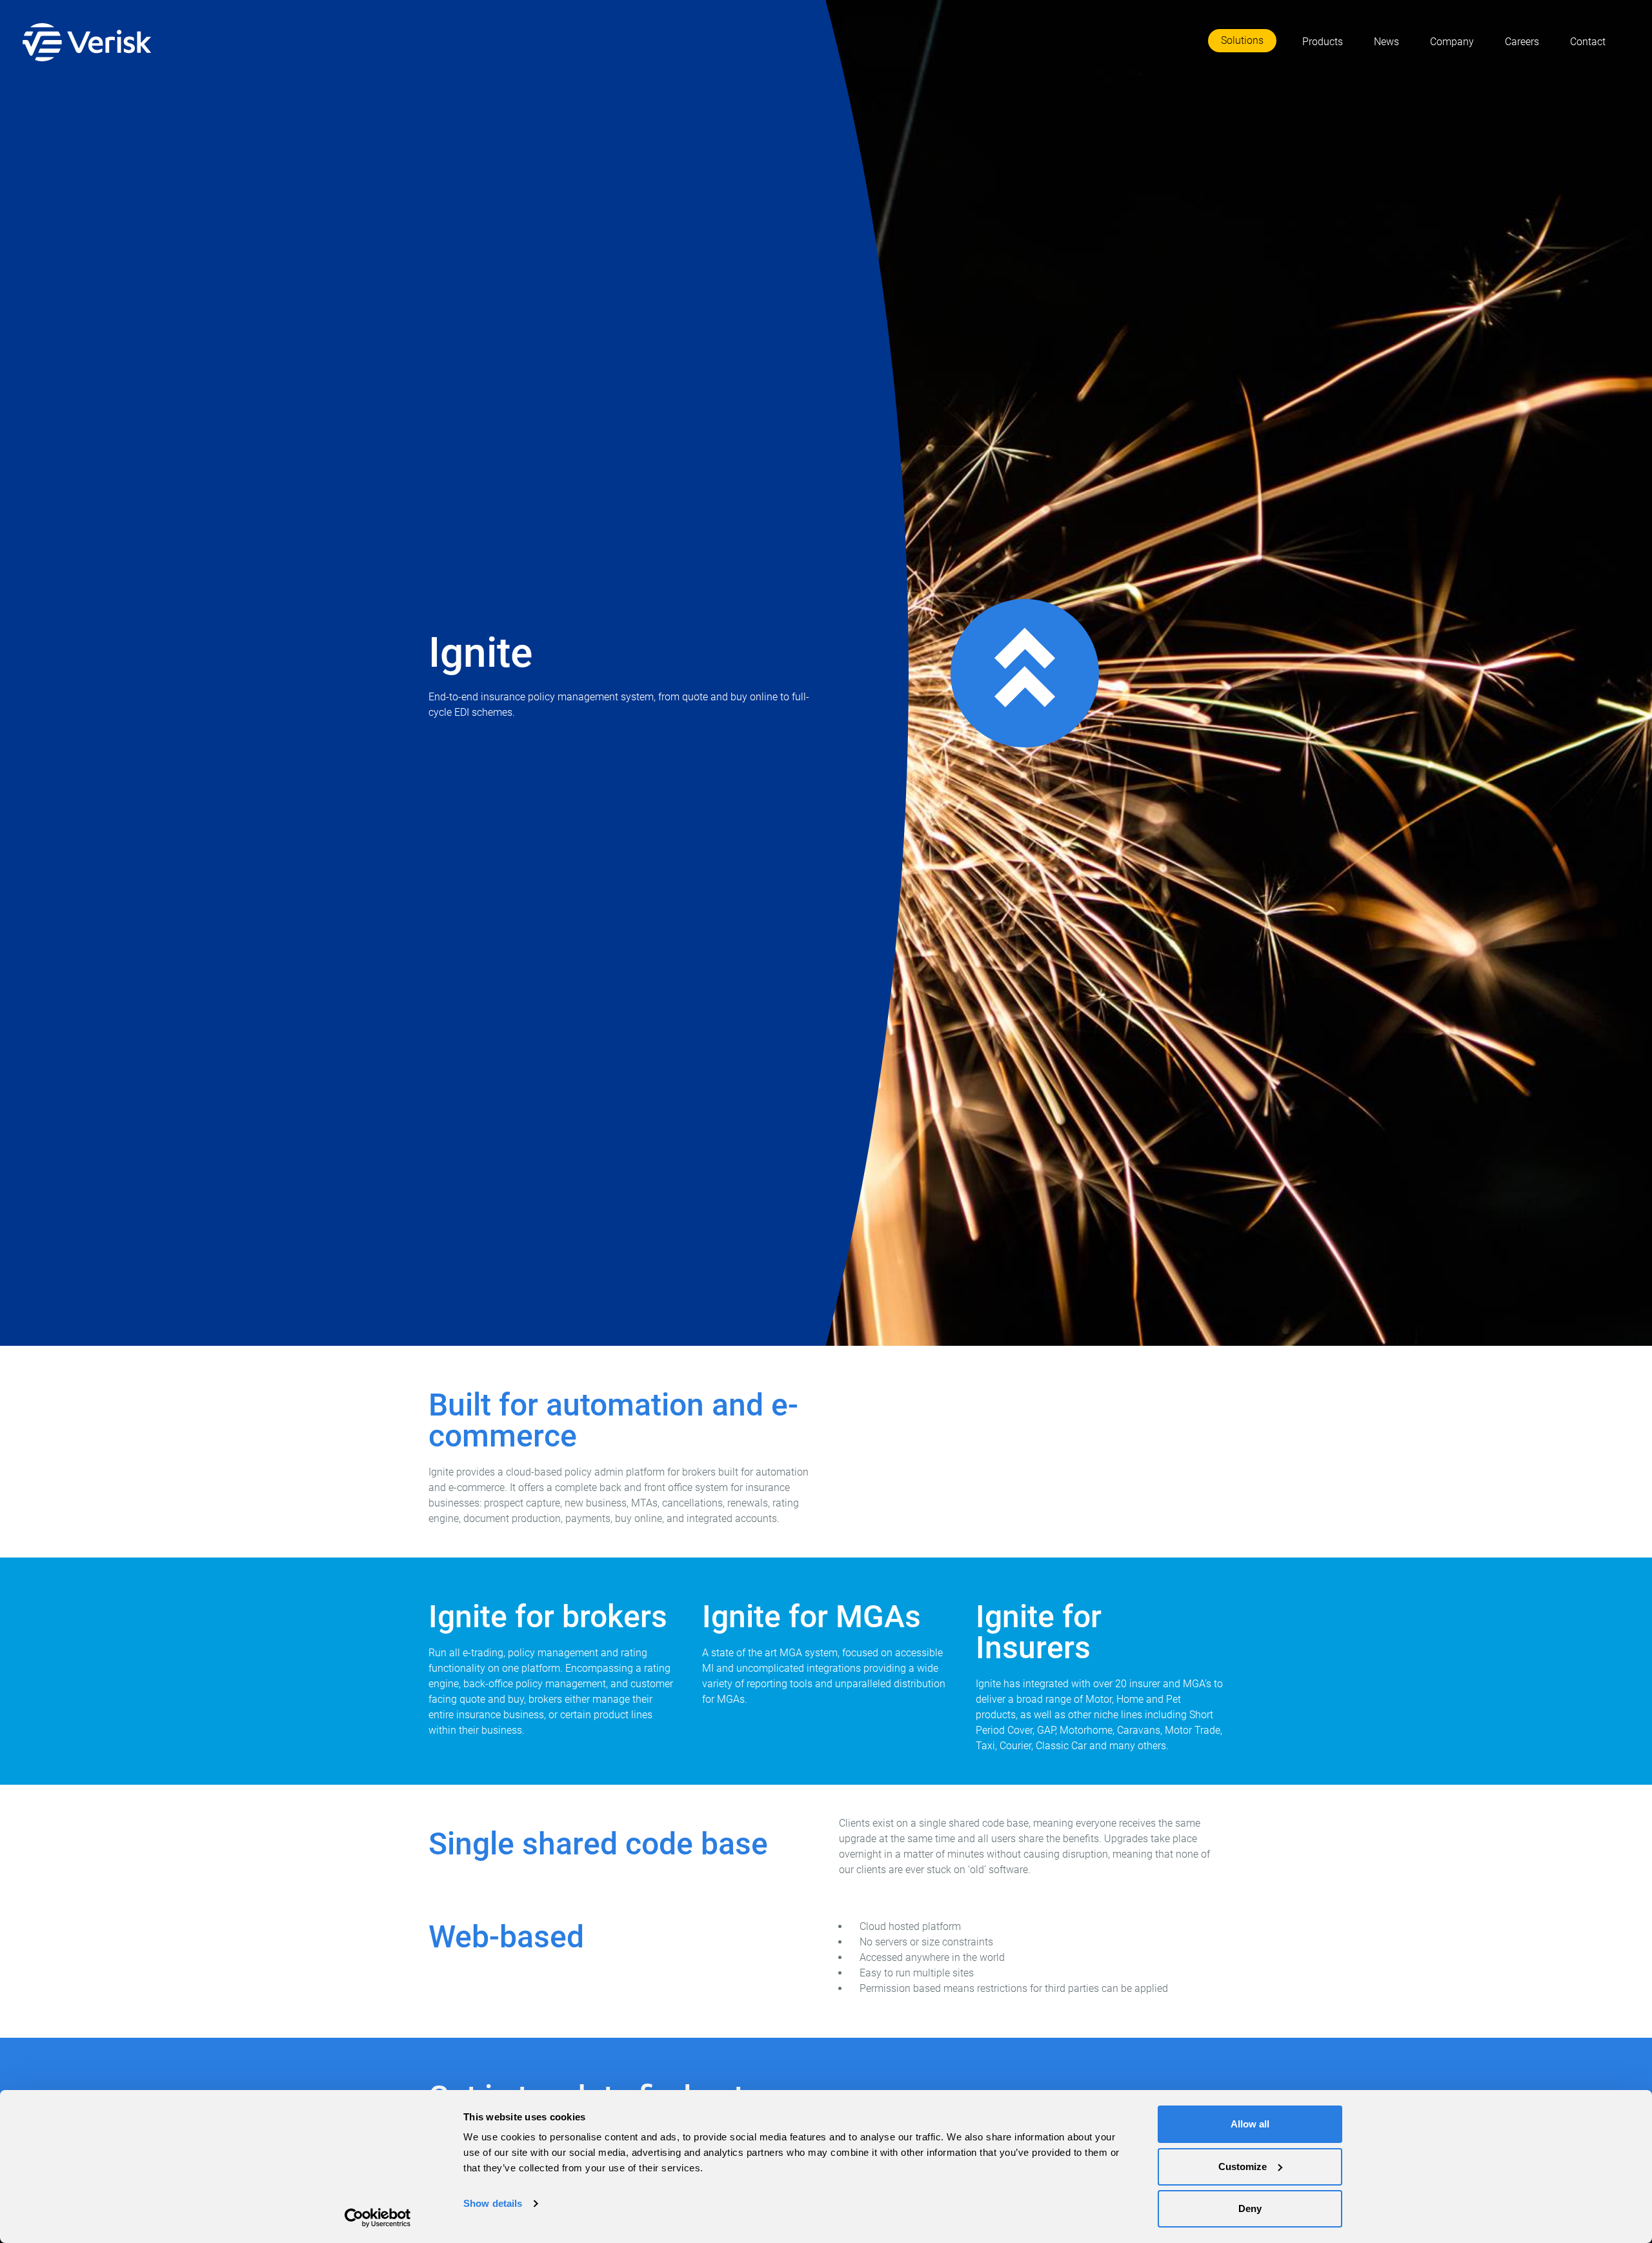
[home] (90, 42)
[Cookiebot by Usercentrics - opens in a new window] (378, 2218)
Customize (1243, 2167)
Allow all (1250, 2124)
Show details (493, 2203)
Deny (1250, 2208)
